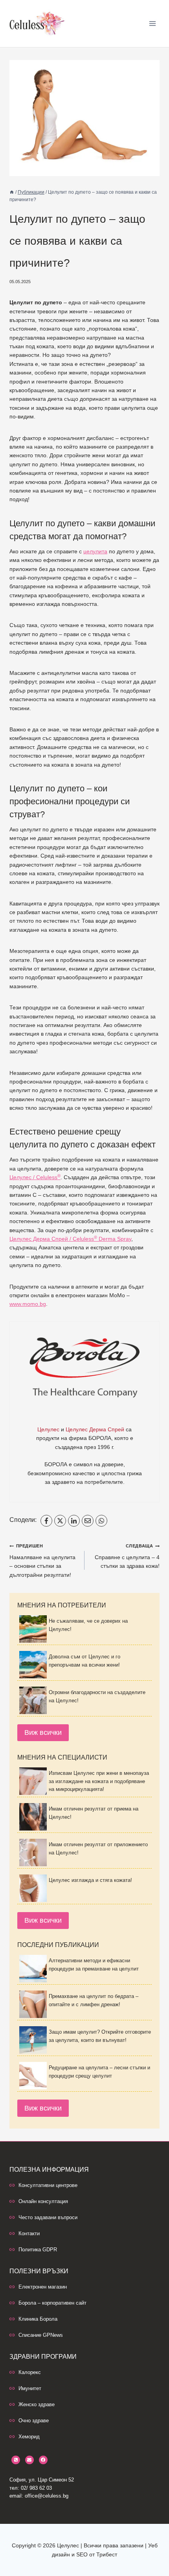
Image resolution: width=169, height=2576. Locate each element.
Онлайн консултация (43, 2201)
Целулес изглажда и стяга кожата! (90, 1880)
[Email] (88, 1521)
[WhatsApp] (101, 1521)
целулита (95, 551)
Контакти (29, 2233)
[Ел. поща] (29, 2460)
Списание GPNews (41, 2335)
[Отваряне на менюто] (152, 23)
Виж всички (43, 1732)
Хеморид (29, 2437)
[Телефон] (16, 2460)
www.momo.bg (28, 1304)
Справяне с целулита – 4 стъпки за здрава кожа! (127, 1556)
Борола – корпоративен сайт (52, 2303)
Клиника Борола (38, 2319)
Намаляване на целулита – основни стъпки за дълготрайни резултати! (42, 1561)
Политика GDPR (38, 2250)
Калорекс (30, 2372)
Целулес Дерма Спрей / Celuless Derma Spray (70, 1239)
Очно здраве (34, 2421)
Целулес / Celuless (35, 1177)
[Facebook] (46, 1521)
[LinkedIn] (74, 1521)
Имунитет (30, 2388)
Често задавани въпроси (48, 2217)
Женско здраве (37, 2404)
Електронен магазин (43, 2287)
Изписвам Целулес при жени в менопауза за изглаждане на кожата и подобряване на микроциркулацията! (99, 1781)
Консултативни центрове (48, 2185)
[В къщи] (12, 192)
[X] (60, 1521)
